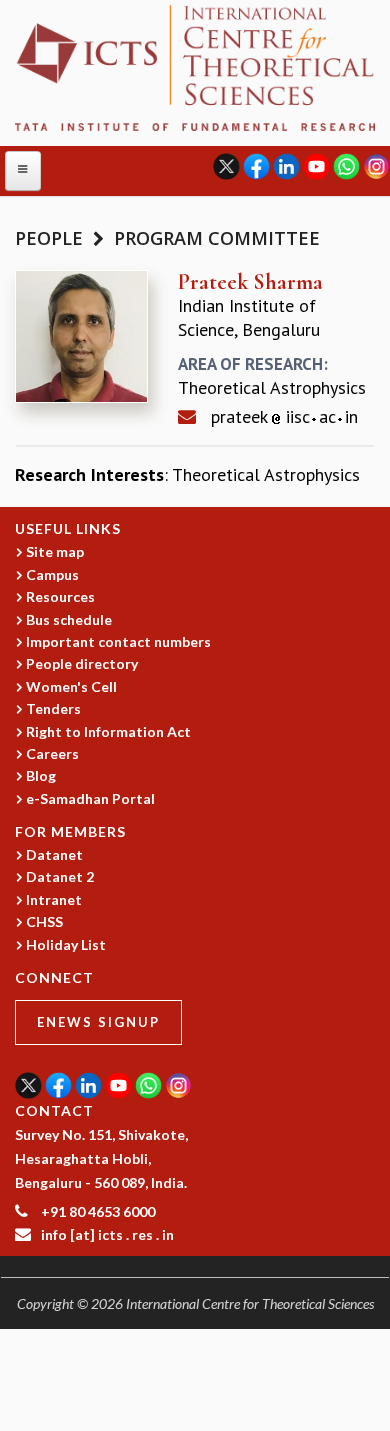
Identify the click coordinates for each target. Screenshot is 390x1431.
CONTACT (54, 1110)
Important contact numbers (118, 641)
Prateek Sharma (250, 282)
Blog (41, 775)
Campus (52, 574)
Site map (55, 551)
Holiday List (66, 944)
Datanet (54, 854)
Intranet (54, 899)
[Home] (195, 66)
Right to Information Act (108, 731)
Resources (60, 596)
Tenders (53, 708)
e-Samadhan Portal (90, 798)
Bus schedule (69, 619)
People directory (82, 663)
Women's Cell (71, 686)
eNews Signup (98, 1022)
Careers (52, 753)
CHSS (44, 921)
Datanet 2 (60, 876)
